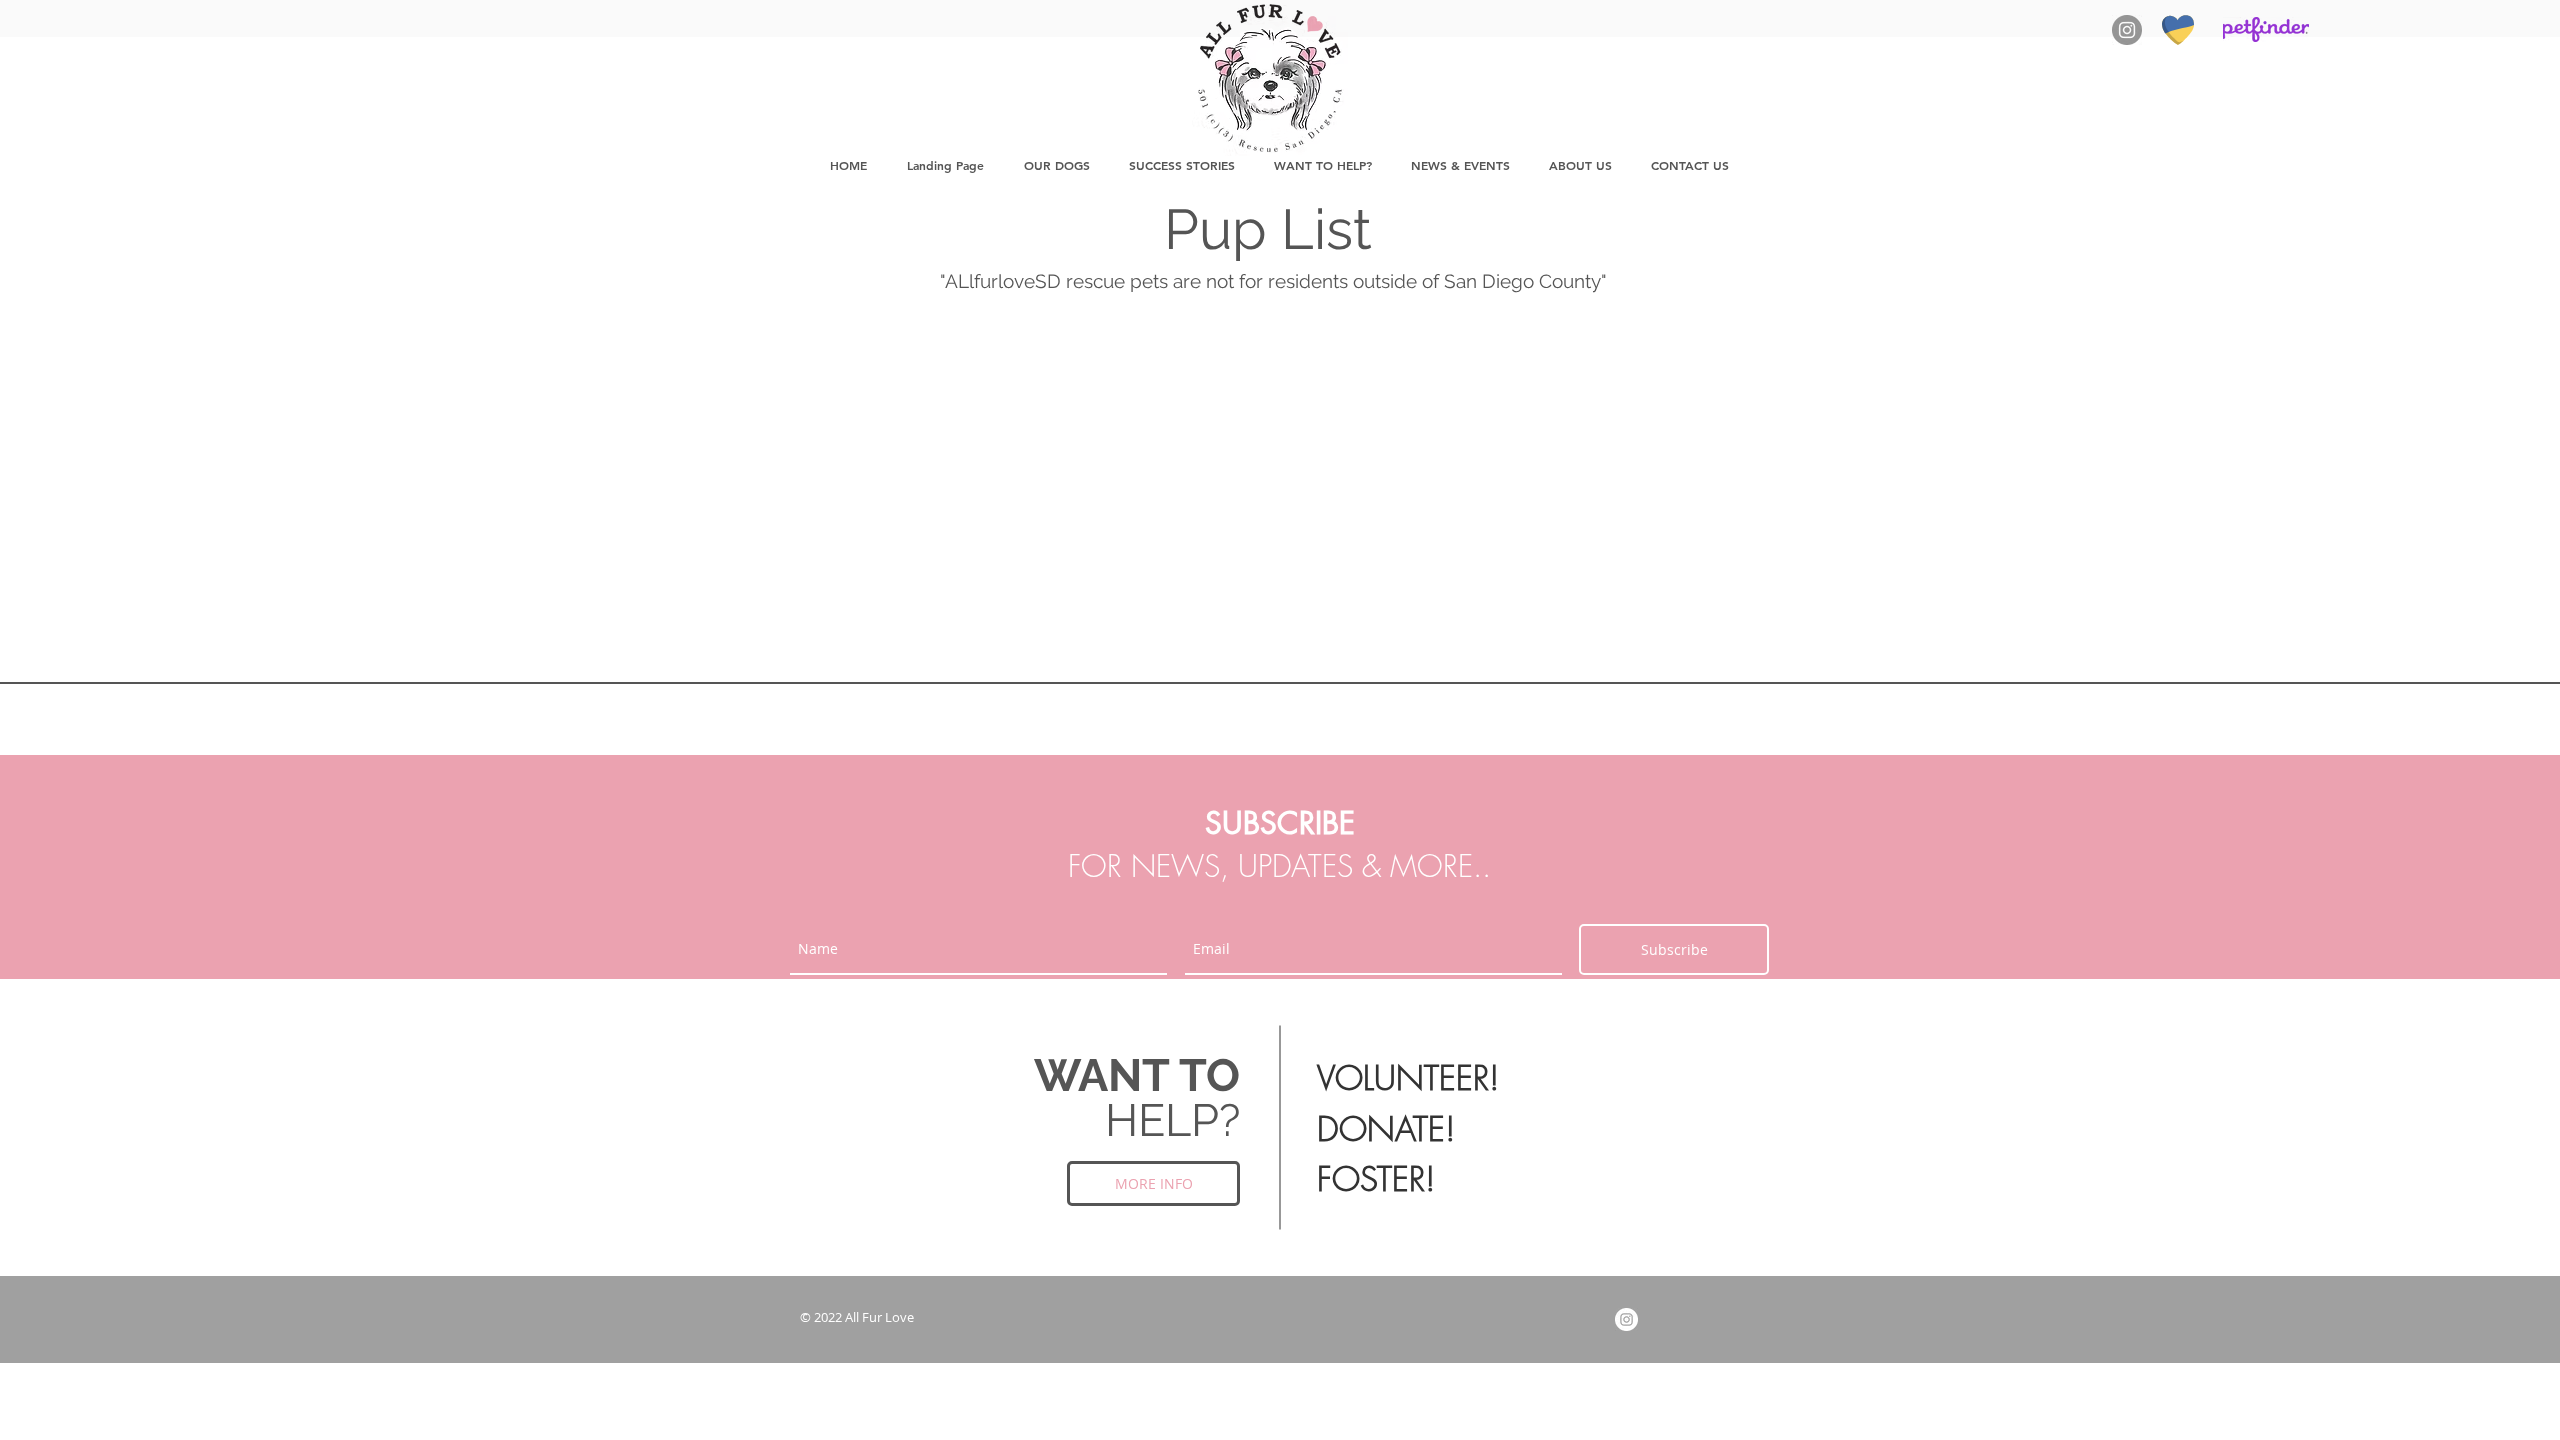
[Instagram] (2127, 30)
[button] (1056, 165)
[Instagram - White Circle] (1626, 1319)
